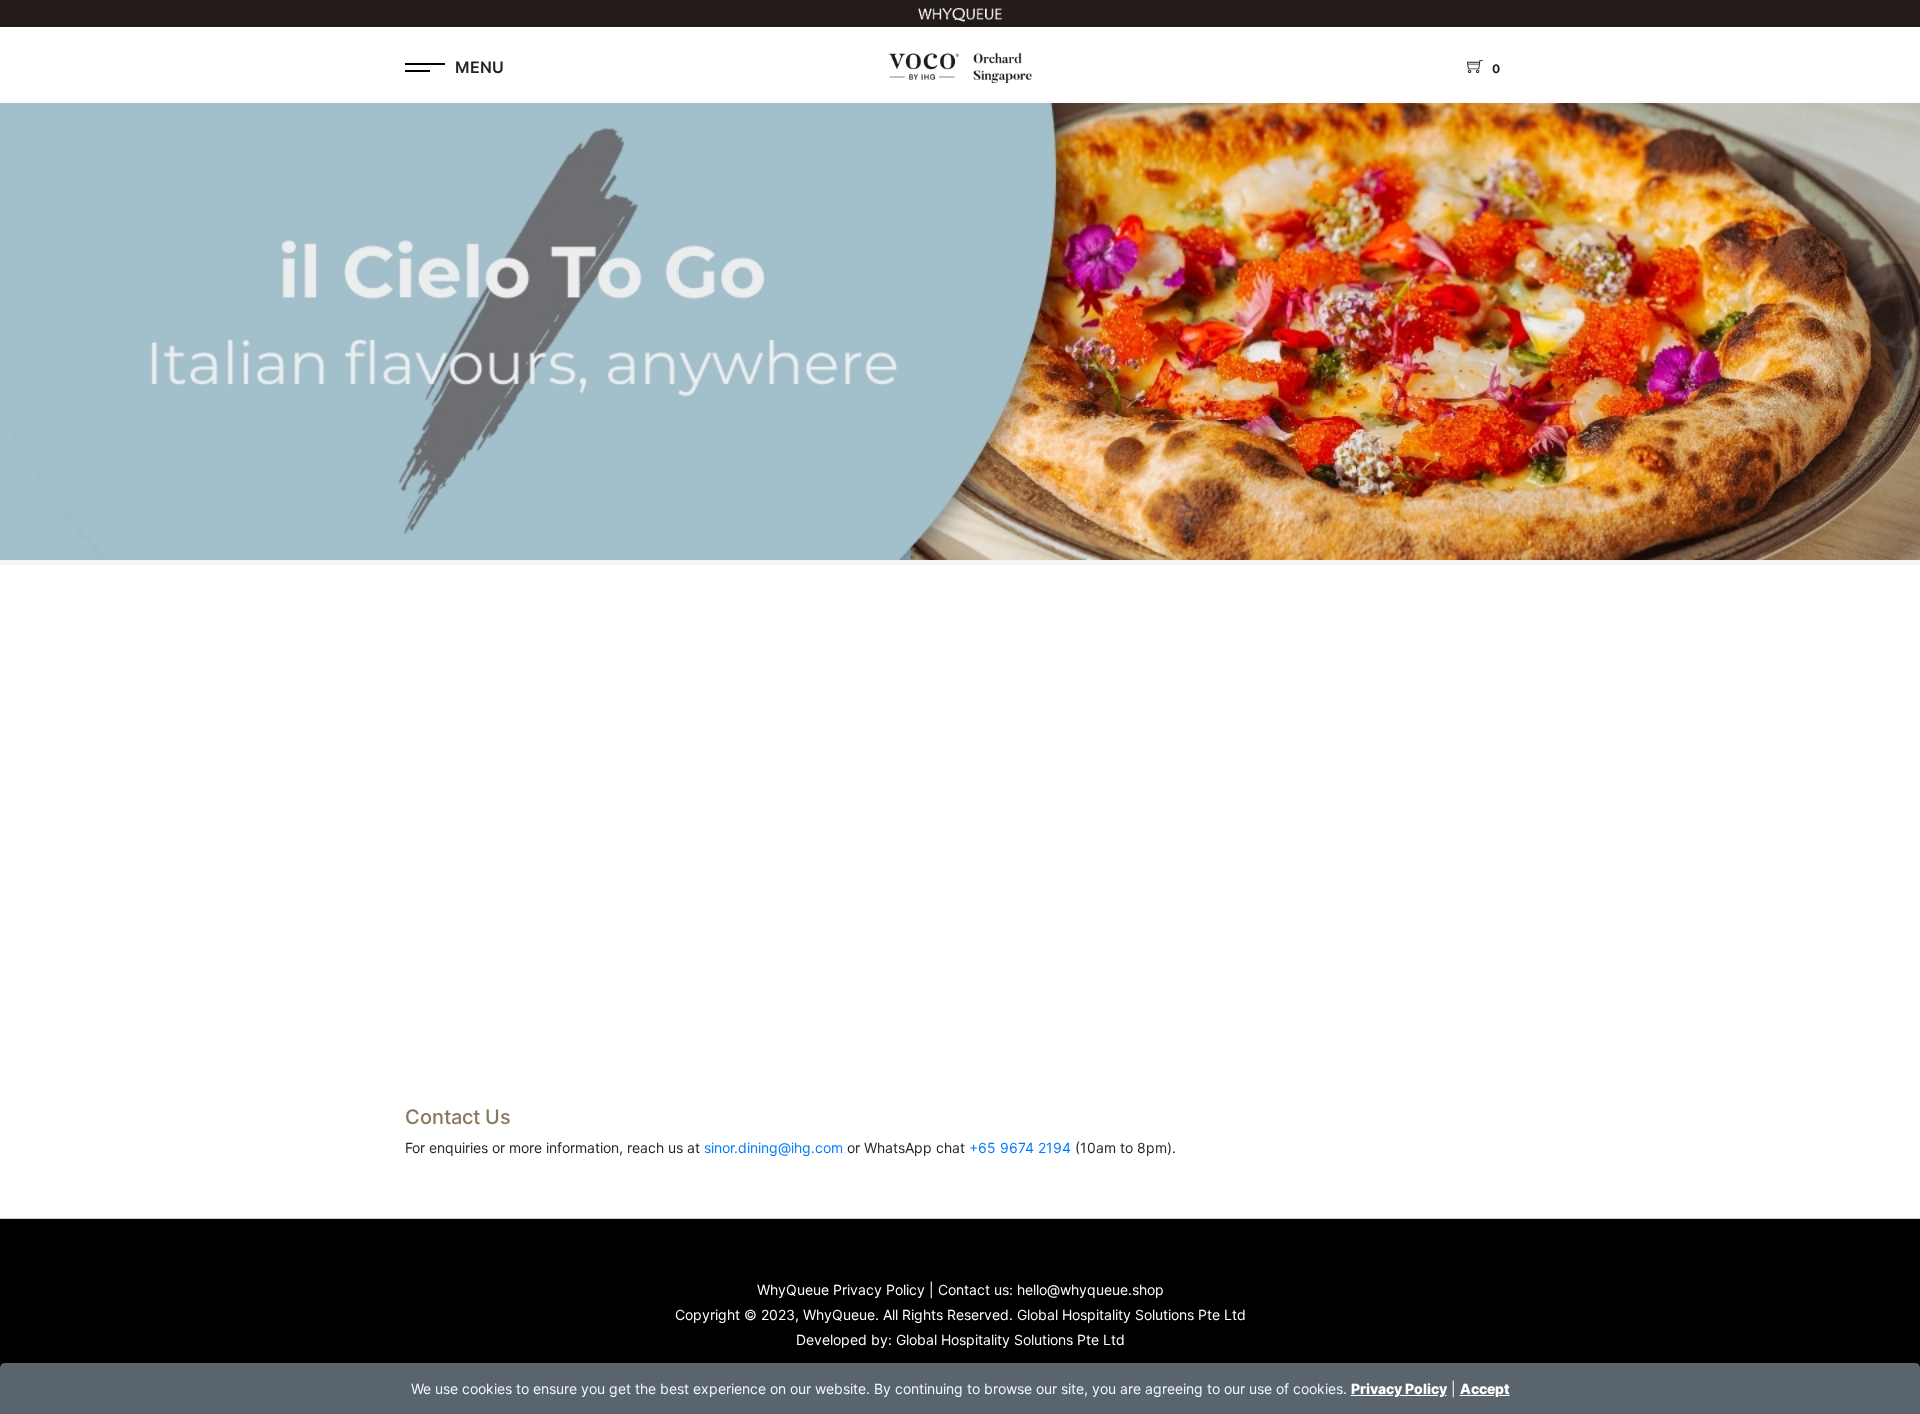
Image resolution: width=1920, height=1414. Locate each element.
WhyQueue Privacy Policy (841, 1289)
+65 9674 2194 (1020, 1147)
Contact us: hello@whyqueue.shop (1051, 1289)
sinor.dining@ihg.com (773, 1147)
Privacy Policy (1399, 1388)
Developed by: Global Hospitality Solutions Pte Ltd (960, 1339)
